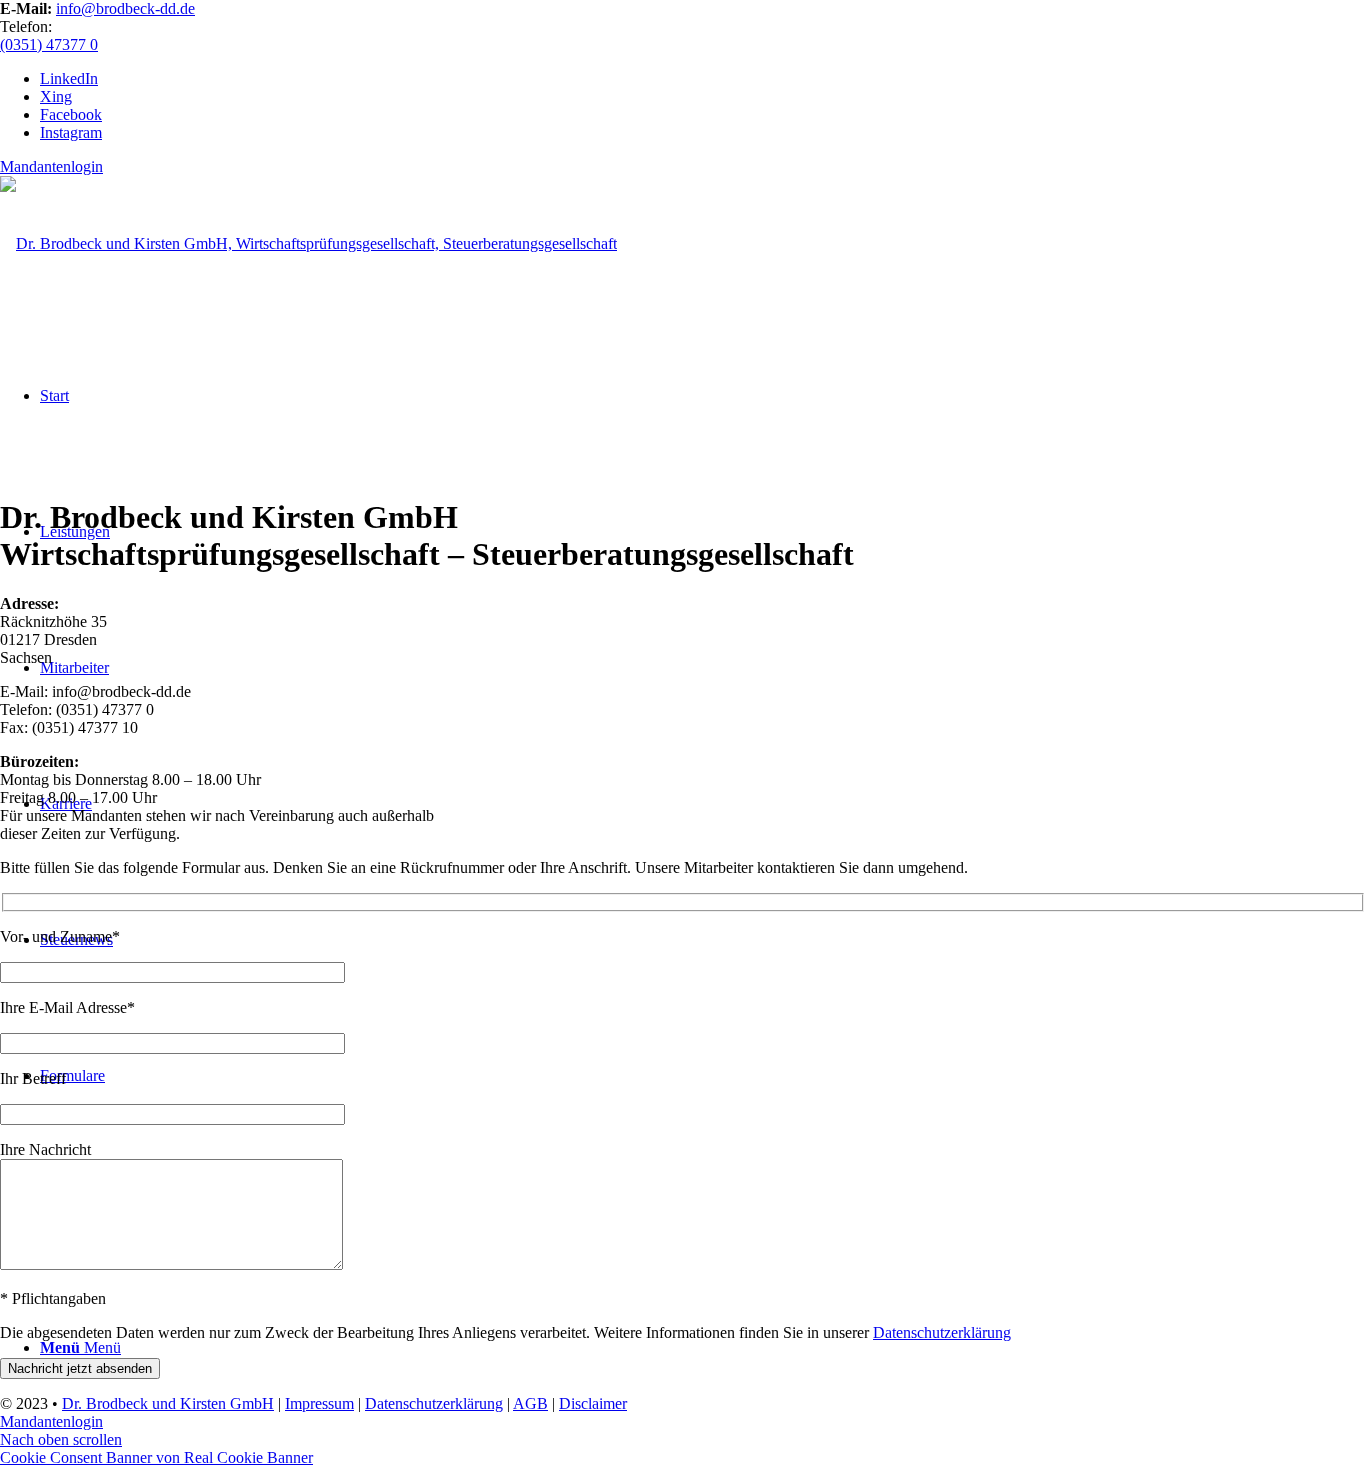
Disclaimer (593, 1403)
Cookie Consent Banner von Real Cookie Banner (156, 1457)
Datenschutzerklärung (942, 1332)
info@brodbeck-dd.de (125, 8)
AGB (530, 1403)
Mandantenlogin (51, 166)
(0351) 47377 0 (49, 44)
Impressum (319, 1403)
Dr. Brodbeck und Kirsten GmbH (168, 1403)
